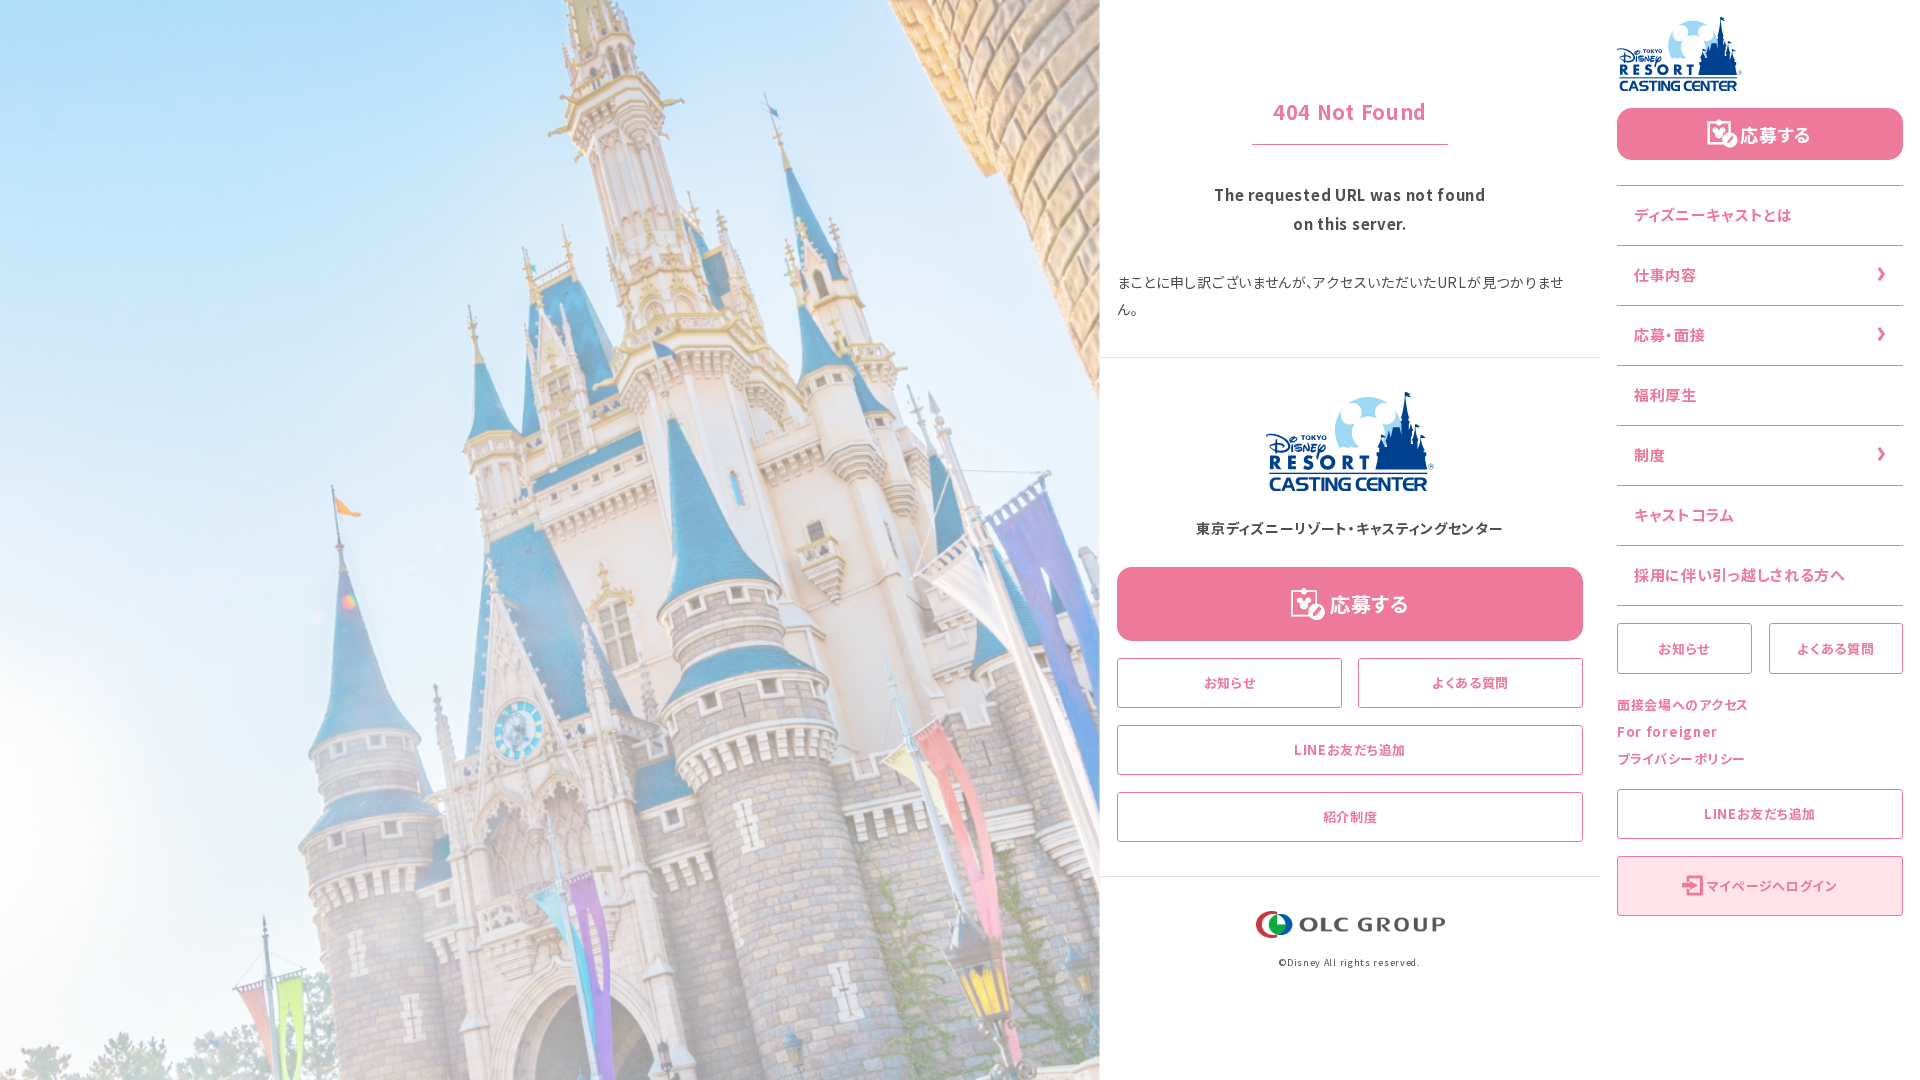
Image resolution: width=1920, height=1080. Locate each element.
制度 (1649, 454)
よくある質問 (1835, 648)
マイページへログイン (1772, 885)
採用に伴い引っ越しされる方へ (1740, 574)
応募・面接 (1670, 334)
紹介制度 (1350, 816)
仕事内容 (1665, 274)
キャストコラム (1684, 514)
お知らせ (1684, 648)
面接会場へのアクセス (1683, 704)
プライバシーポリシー (1681, 758)
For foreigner (1667, 731)
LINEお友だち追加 (1760, 813)
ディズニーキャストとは (1713, 214)
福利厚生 (1665, 394)
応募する (1776, 134)
